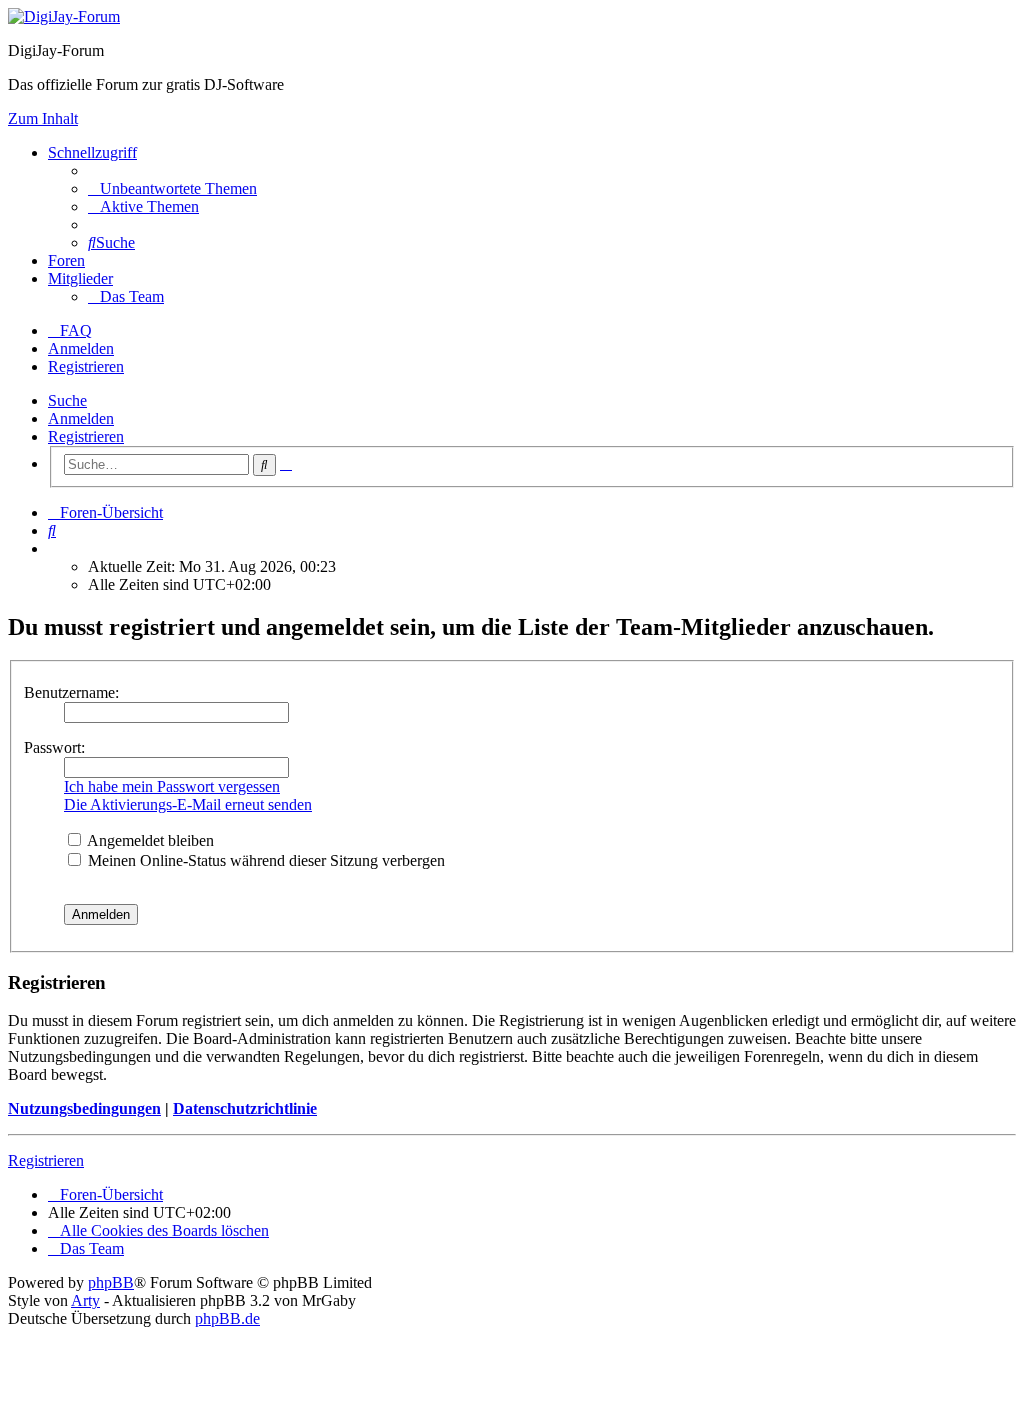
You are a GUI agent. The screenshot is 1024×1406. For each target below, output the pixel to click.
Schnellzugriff (92, 152)
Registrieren (86, 436)
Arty (85, 1300)
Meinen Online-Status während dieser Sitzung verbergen (264, 860)
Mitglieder (80, 278)
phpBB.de (227, 1318)
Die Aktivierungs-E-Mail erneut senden (188, 804)
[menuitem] (172, 188)
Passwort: (54, 747)
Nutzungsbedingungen (84, 1108)
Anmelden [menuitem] (81, 348)
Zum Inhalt (43, 118)
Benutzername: (71, 692)
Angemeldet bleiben (149, 840)
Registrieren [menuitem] (86, 366)
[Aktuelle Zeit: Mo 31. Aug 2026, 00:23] (54, 548)
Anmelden (81, 418)
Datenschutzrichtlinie (245, 1108)
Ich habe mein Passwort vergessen (172, 786)
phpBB (111, 1282)
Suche (67, 400)
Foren (66, 260)
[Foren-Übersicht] (64, 16)
